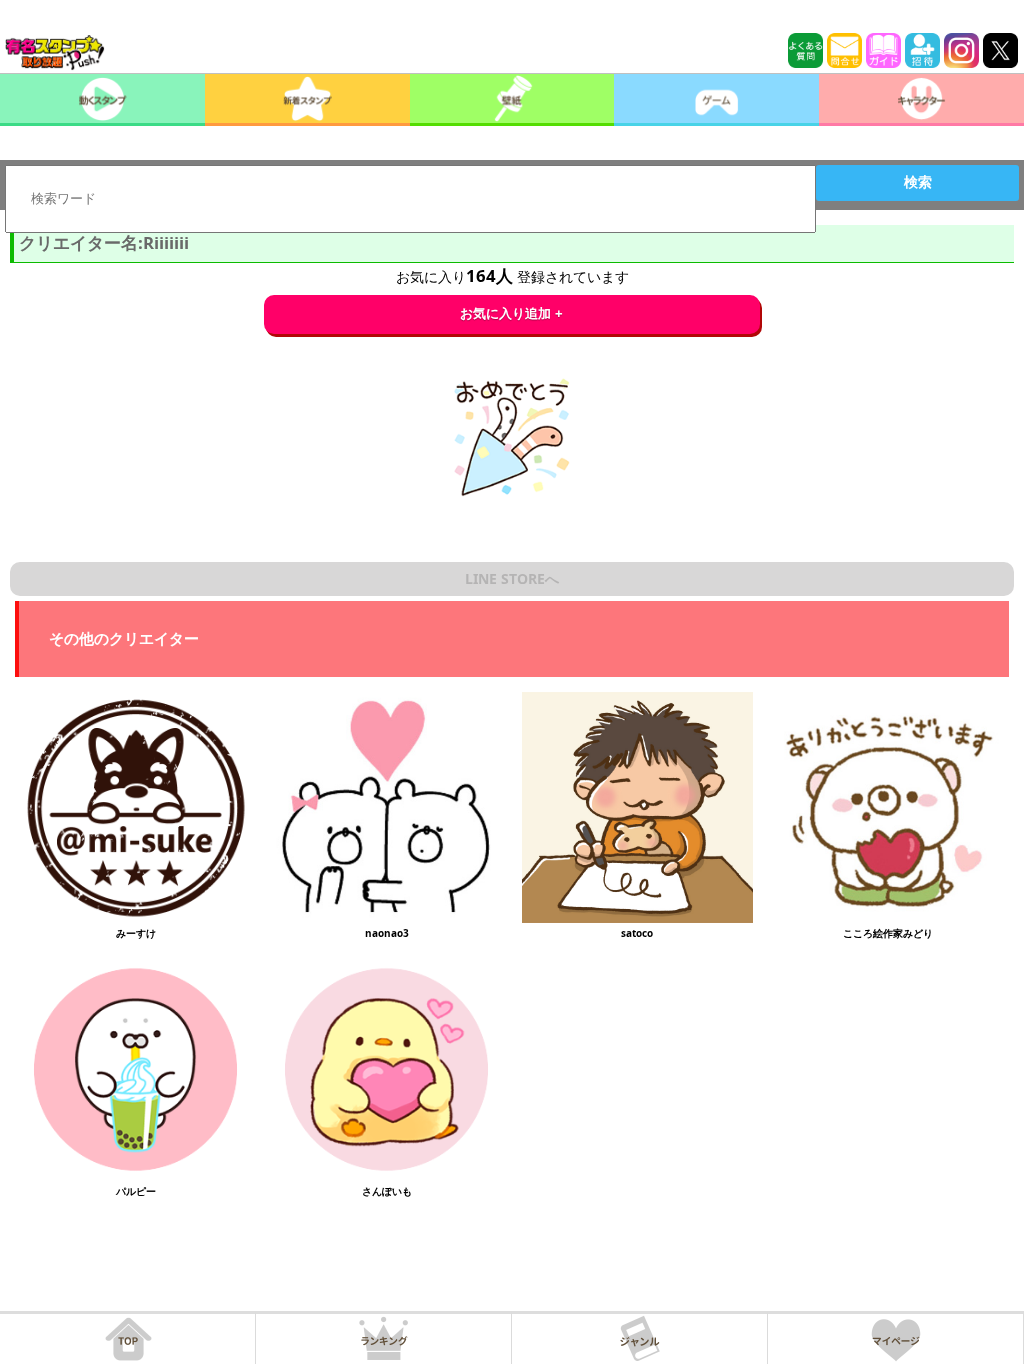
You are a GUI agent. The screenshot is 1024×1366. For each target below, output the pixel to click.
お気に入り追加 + (511, 313)
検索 (918, 182)
